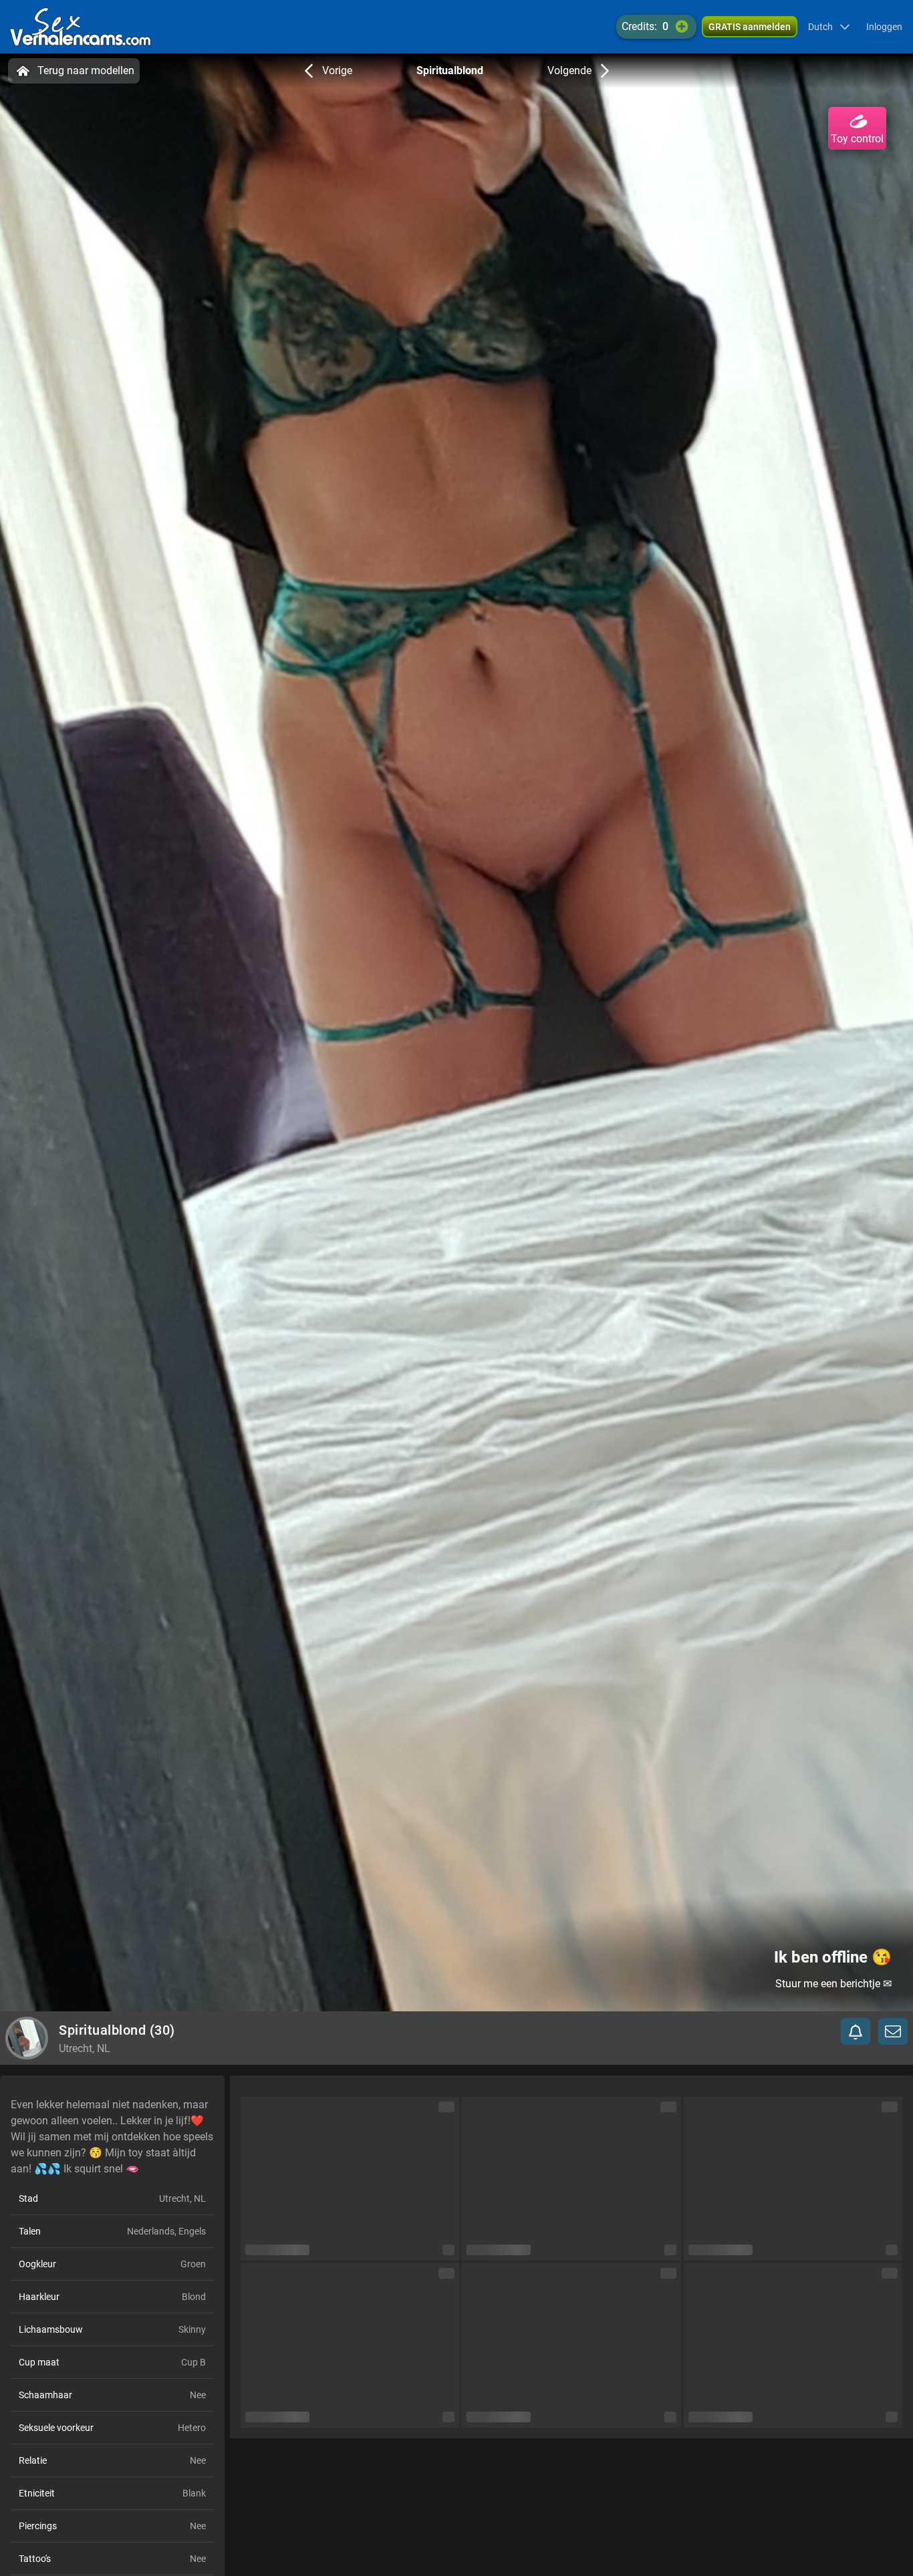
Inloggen (884, 27)
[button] (829, 27)
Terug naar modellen (86, 70)
